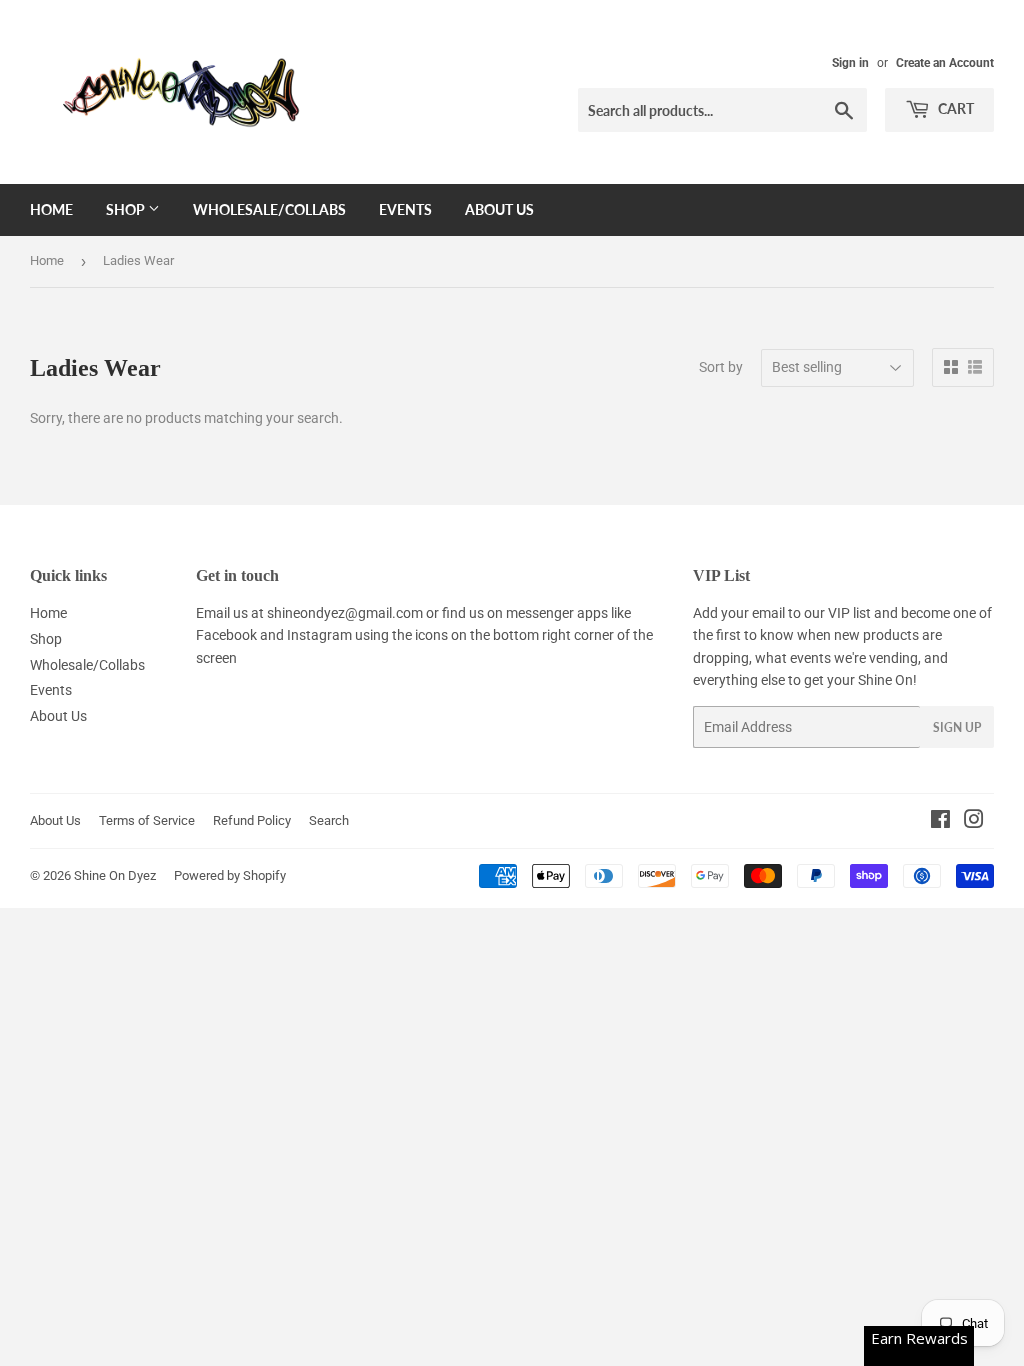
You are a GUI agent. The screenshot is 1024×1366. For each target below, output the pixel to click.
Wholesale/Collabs (269, 209)
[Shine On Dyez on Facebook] (940, 822)
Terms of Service (147, 820)
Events (405, 209)
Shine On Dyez (115, 875)
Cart (954, 108)
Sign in (850, 63)
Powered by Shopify (230, 875)
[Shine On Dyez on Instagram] (974, 822)
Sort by (721, 367)
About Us (499, 209)
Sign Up (957, 727)
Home (51, 209)
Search (329, 820)
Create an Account (945, 63)
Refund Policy (252, 820)
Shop (127, 209)
